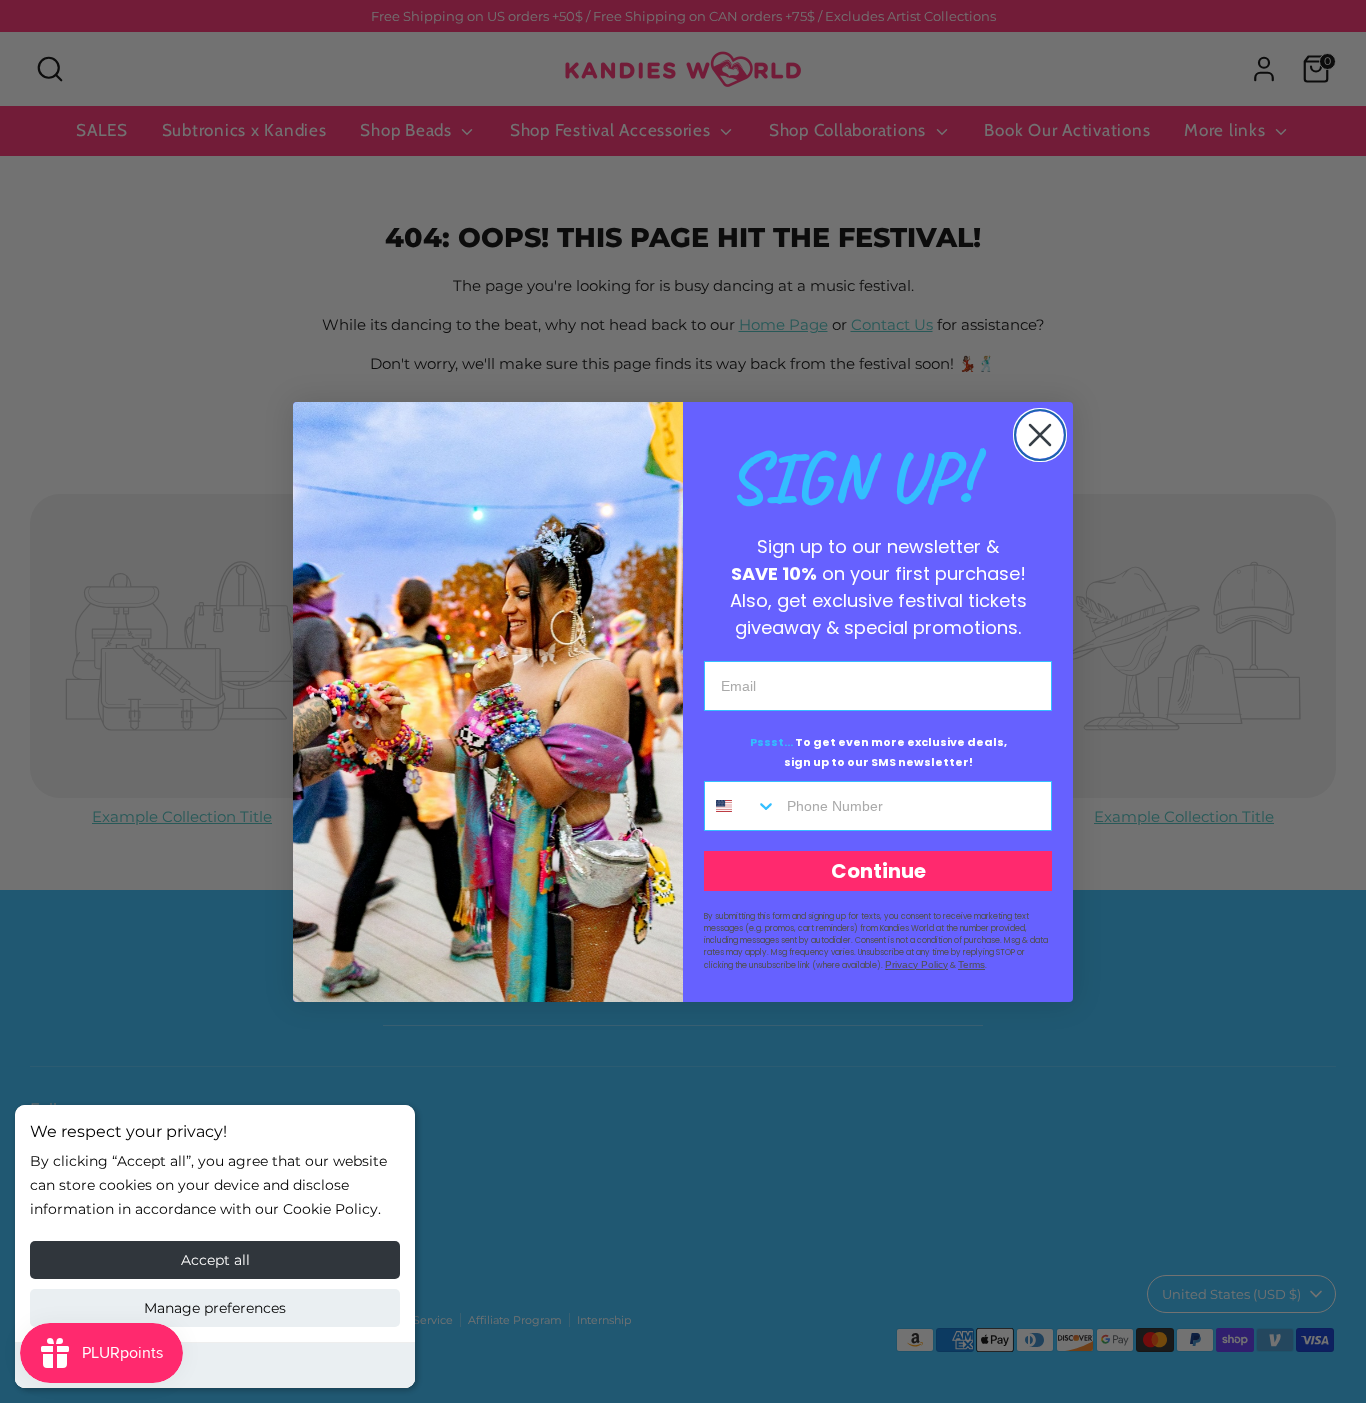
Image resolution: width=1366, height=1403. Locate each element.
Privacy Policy (916, 964)
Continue (878, 871)
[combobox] (741, 806)
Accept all (215, 1260)
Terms (971, 964)
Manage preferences (215, 1308)
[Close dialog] (1040, 435)
